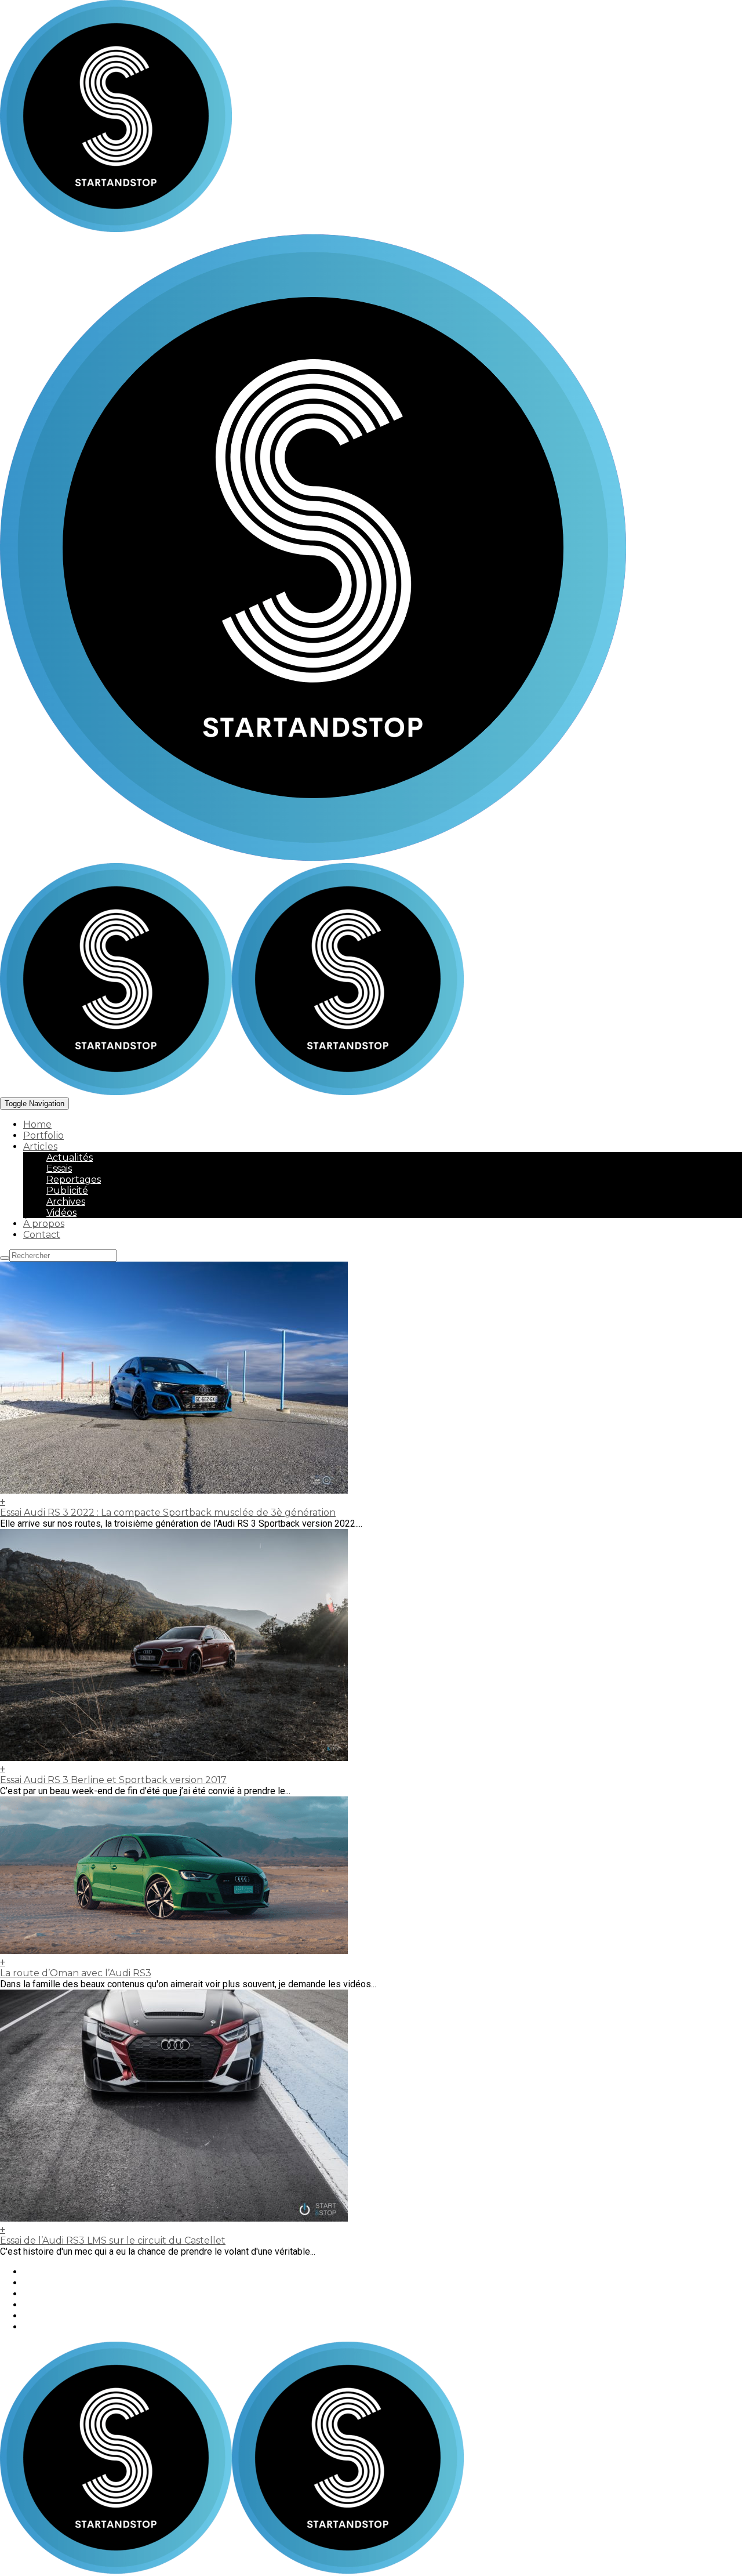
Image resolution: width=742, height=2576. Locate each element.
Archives (66, 1202)
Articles (40, 1146)
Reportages (74, 1180)
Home (37, 1124)
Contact (42, 1235)
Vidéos (61, 1213)
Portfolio (43, 1135)
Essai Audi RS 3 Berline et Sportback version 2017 (113, 1780)
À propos (44, 1224)
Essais (59, 1169)
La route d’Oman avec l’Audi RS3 (76, 1973)
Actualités (70, 1157)
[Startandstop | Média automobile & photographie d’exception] (232, 1092)
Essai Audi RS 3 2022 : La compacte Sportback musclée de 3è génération (168, 1512)
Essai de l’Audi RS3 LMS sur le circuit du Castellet (113, 2240)
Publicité (67, 1191)
